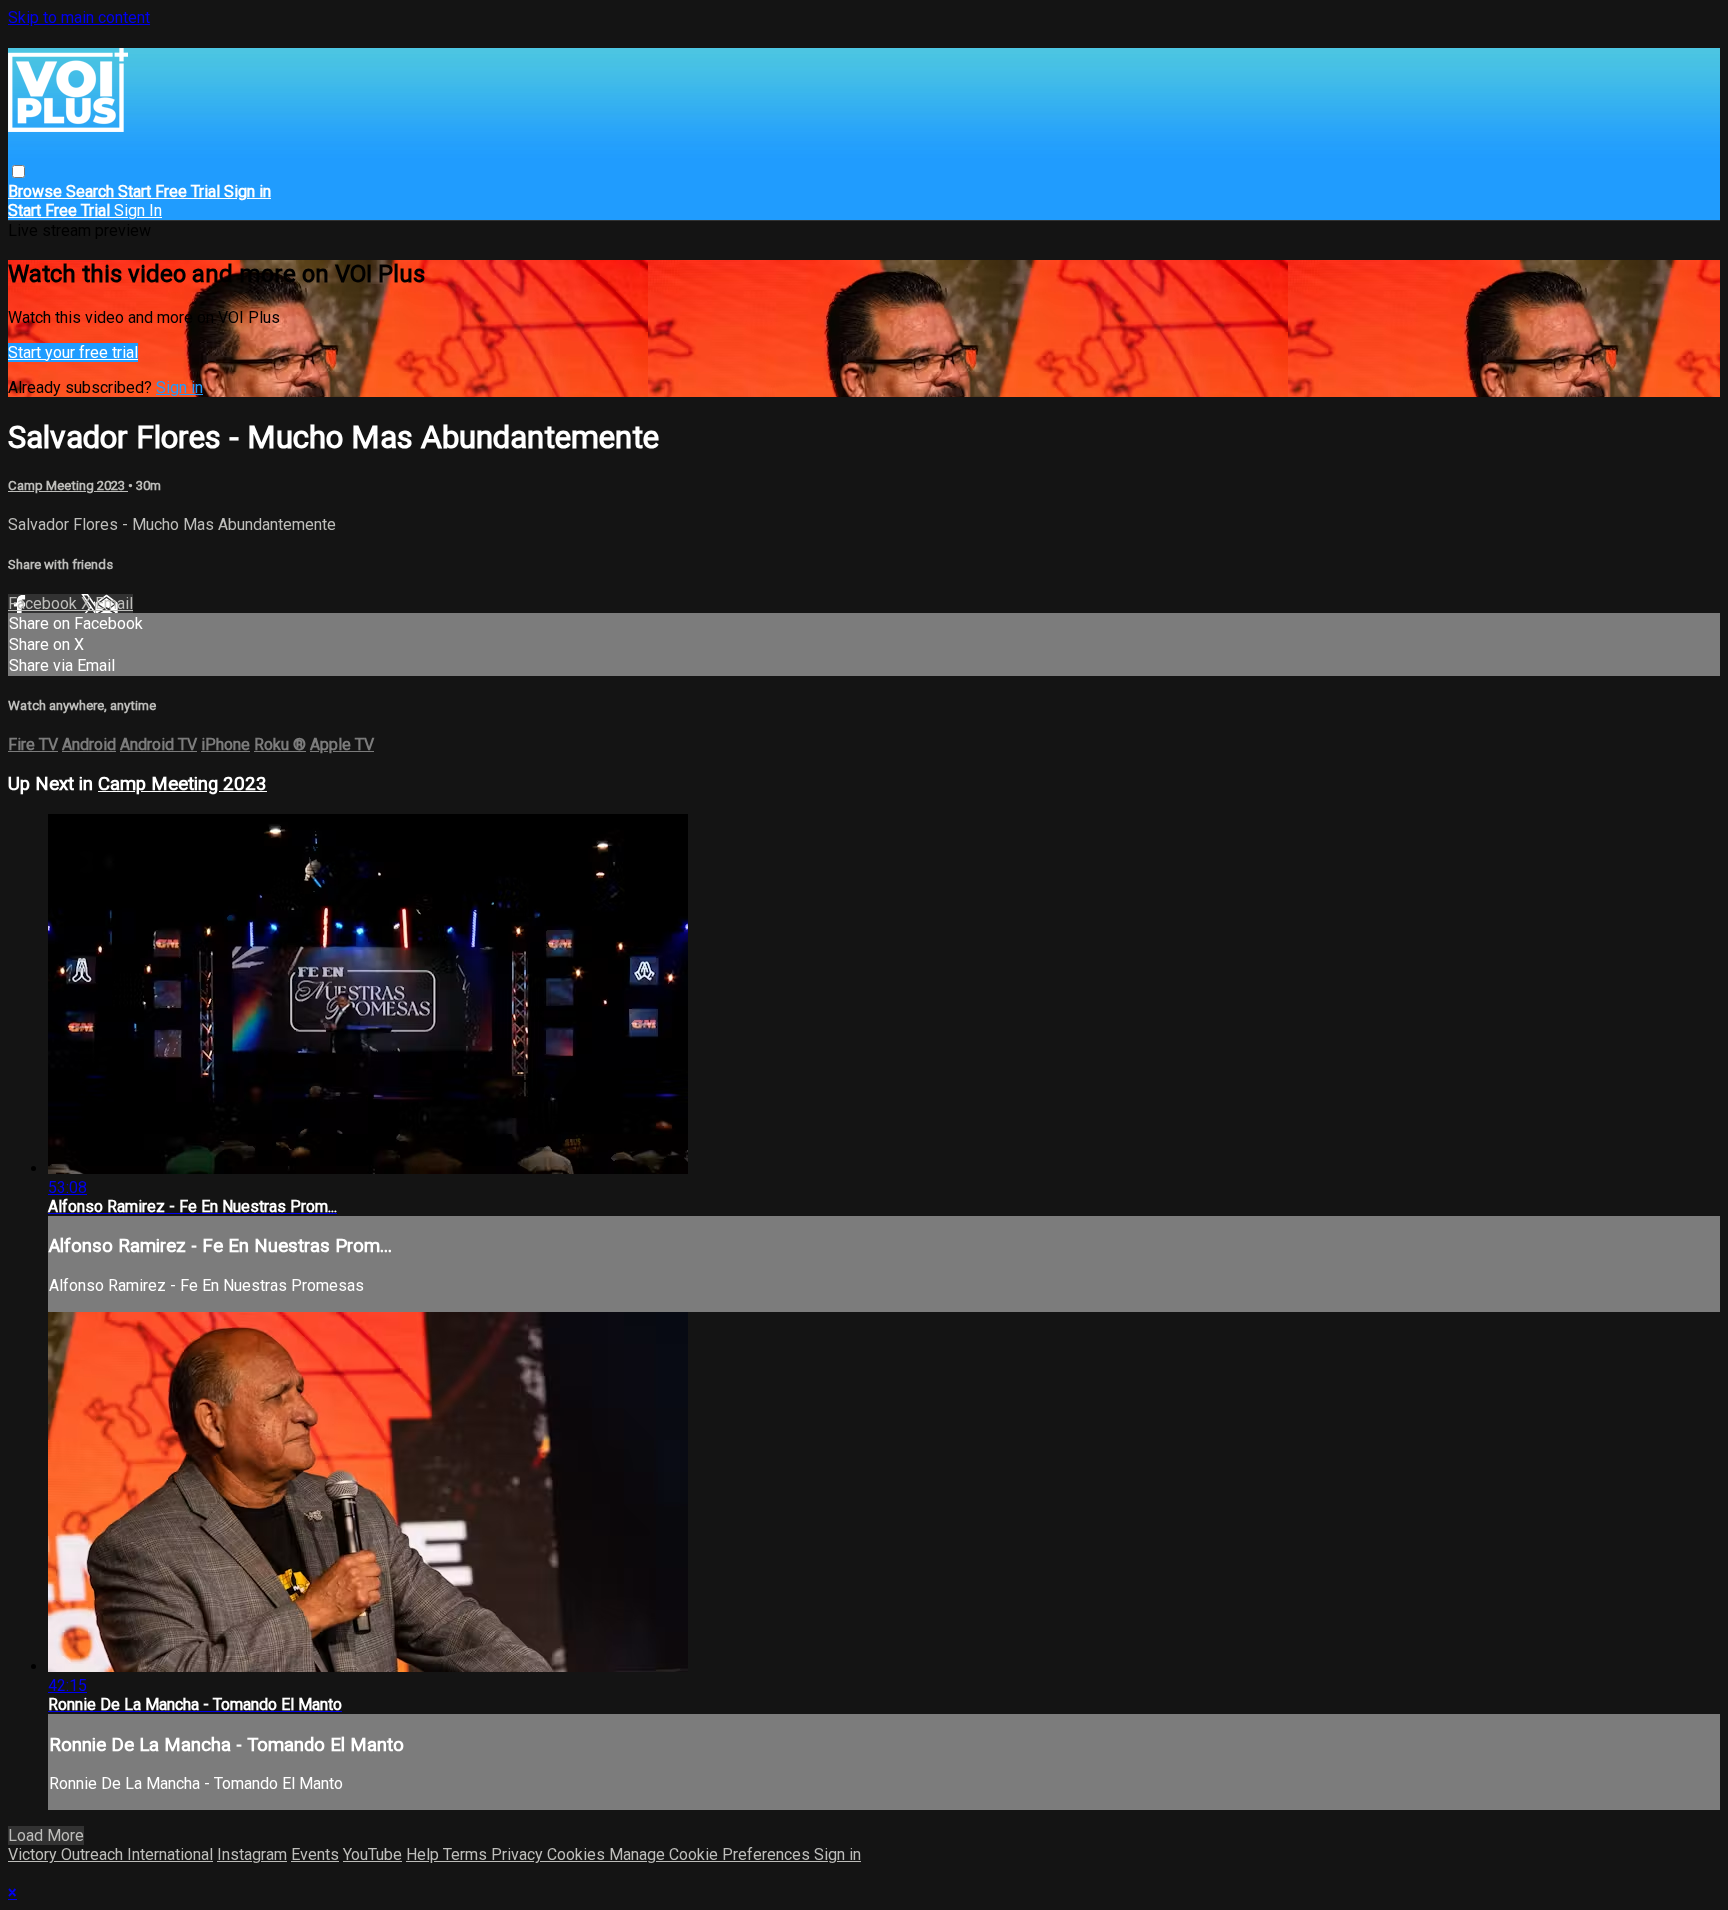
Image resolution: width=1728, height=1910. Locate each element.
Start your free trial (73, 352)
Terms (467, 1854)
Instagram (252, 1854)
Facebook (44, 603)
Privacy (519, 1854)
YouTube (372, 1854)
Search (92, 191)
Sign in (247, 191)
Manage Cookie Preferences (711, 1854)
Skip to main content (79, 17)
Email (114, 603)
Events (315, 1854)
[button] (18, 171)
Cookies (578, 1854)
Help (424, 1854)
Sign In (138, 210)
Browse (37, 191)
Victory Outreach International (110, 1854)
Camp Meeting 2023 (68, 485)
